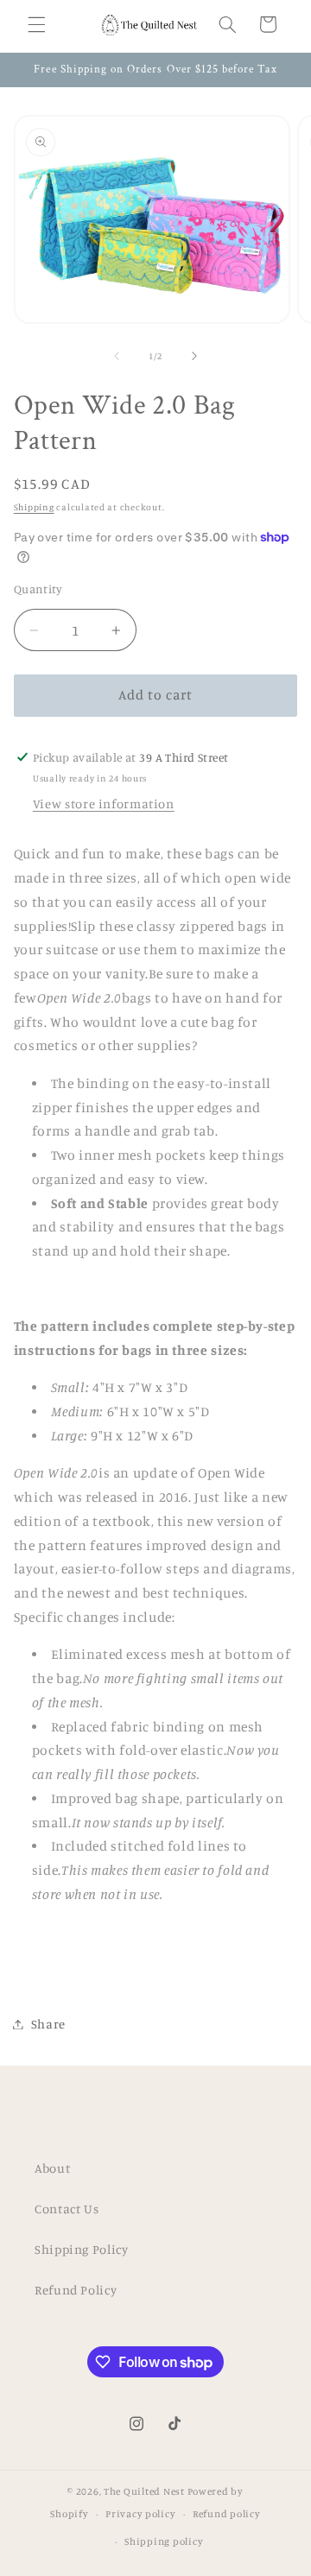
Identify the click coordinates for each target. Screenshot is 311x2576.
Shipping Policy (81, 2249)
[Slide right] (194, 356)
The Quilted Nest (144, 2491)
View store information (104, 804)
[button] (36, 24)
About (52, 2168)
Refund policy (227, 2514)
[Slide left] (117, 356)
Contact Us (67, 2209)
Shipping (34, 507)
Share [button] (48, 2024)
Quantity (38, 589)
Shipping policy (164, 2541)
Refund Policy (76, 2290)
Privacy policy (140, 2514)
